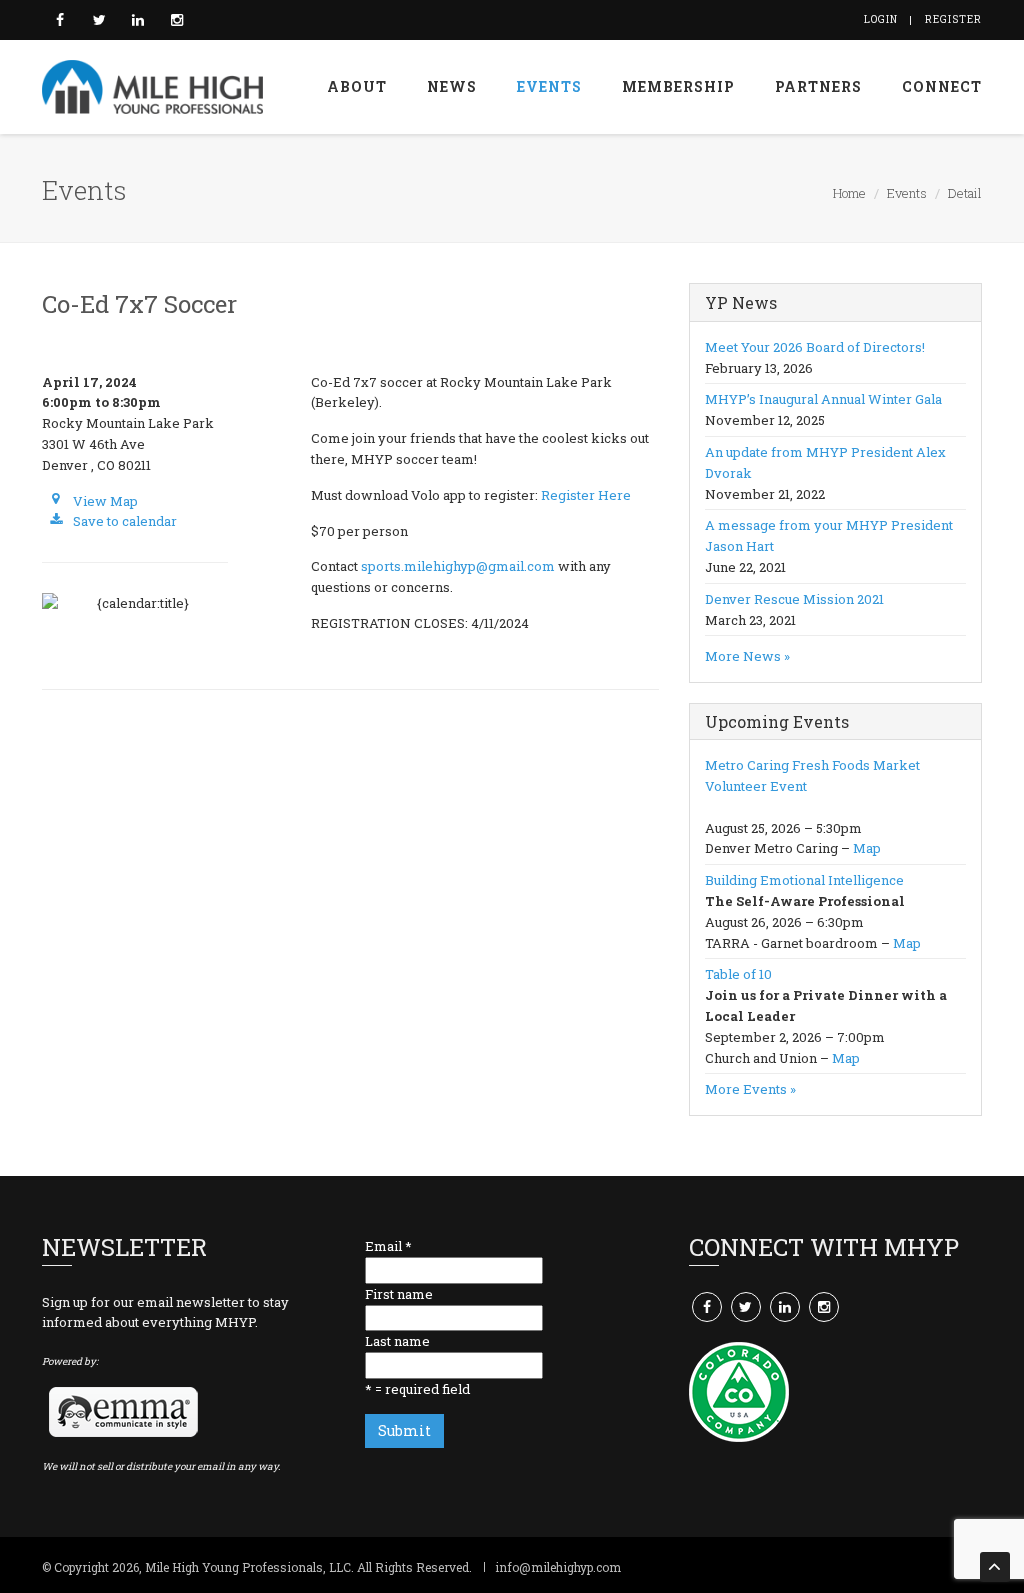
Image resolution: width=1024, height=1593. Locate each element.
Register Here (586, 495)
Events (549, 86)
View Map (104, 501)
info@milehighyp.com (558, 1567)
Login (881, 19)
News (452, 86)
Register (953, 19)
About (357, 86)
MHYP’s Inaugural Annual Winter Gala (823, 399)
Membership (678, 86)
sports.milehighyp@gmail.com (458, 566)
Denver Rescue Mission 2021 (794, 599)
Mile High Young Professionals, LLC (248, 1567)
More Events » (750, 1089)
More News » (747, 656)
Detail (965, 193)
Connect (942, 86)
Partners (818, 86)
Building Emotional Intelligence (804, 880)
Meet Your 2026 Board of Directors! (815, 347)
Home (849, 193)
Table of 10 (738, 974)
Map (867, 848)
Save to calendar (123, 521)
